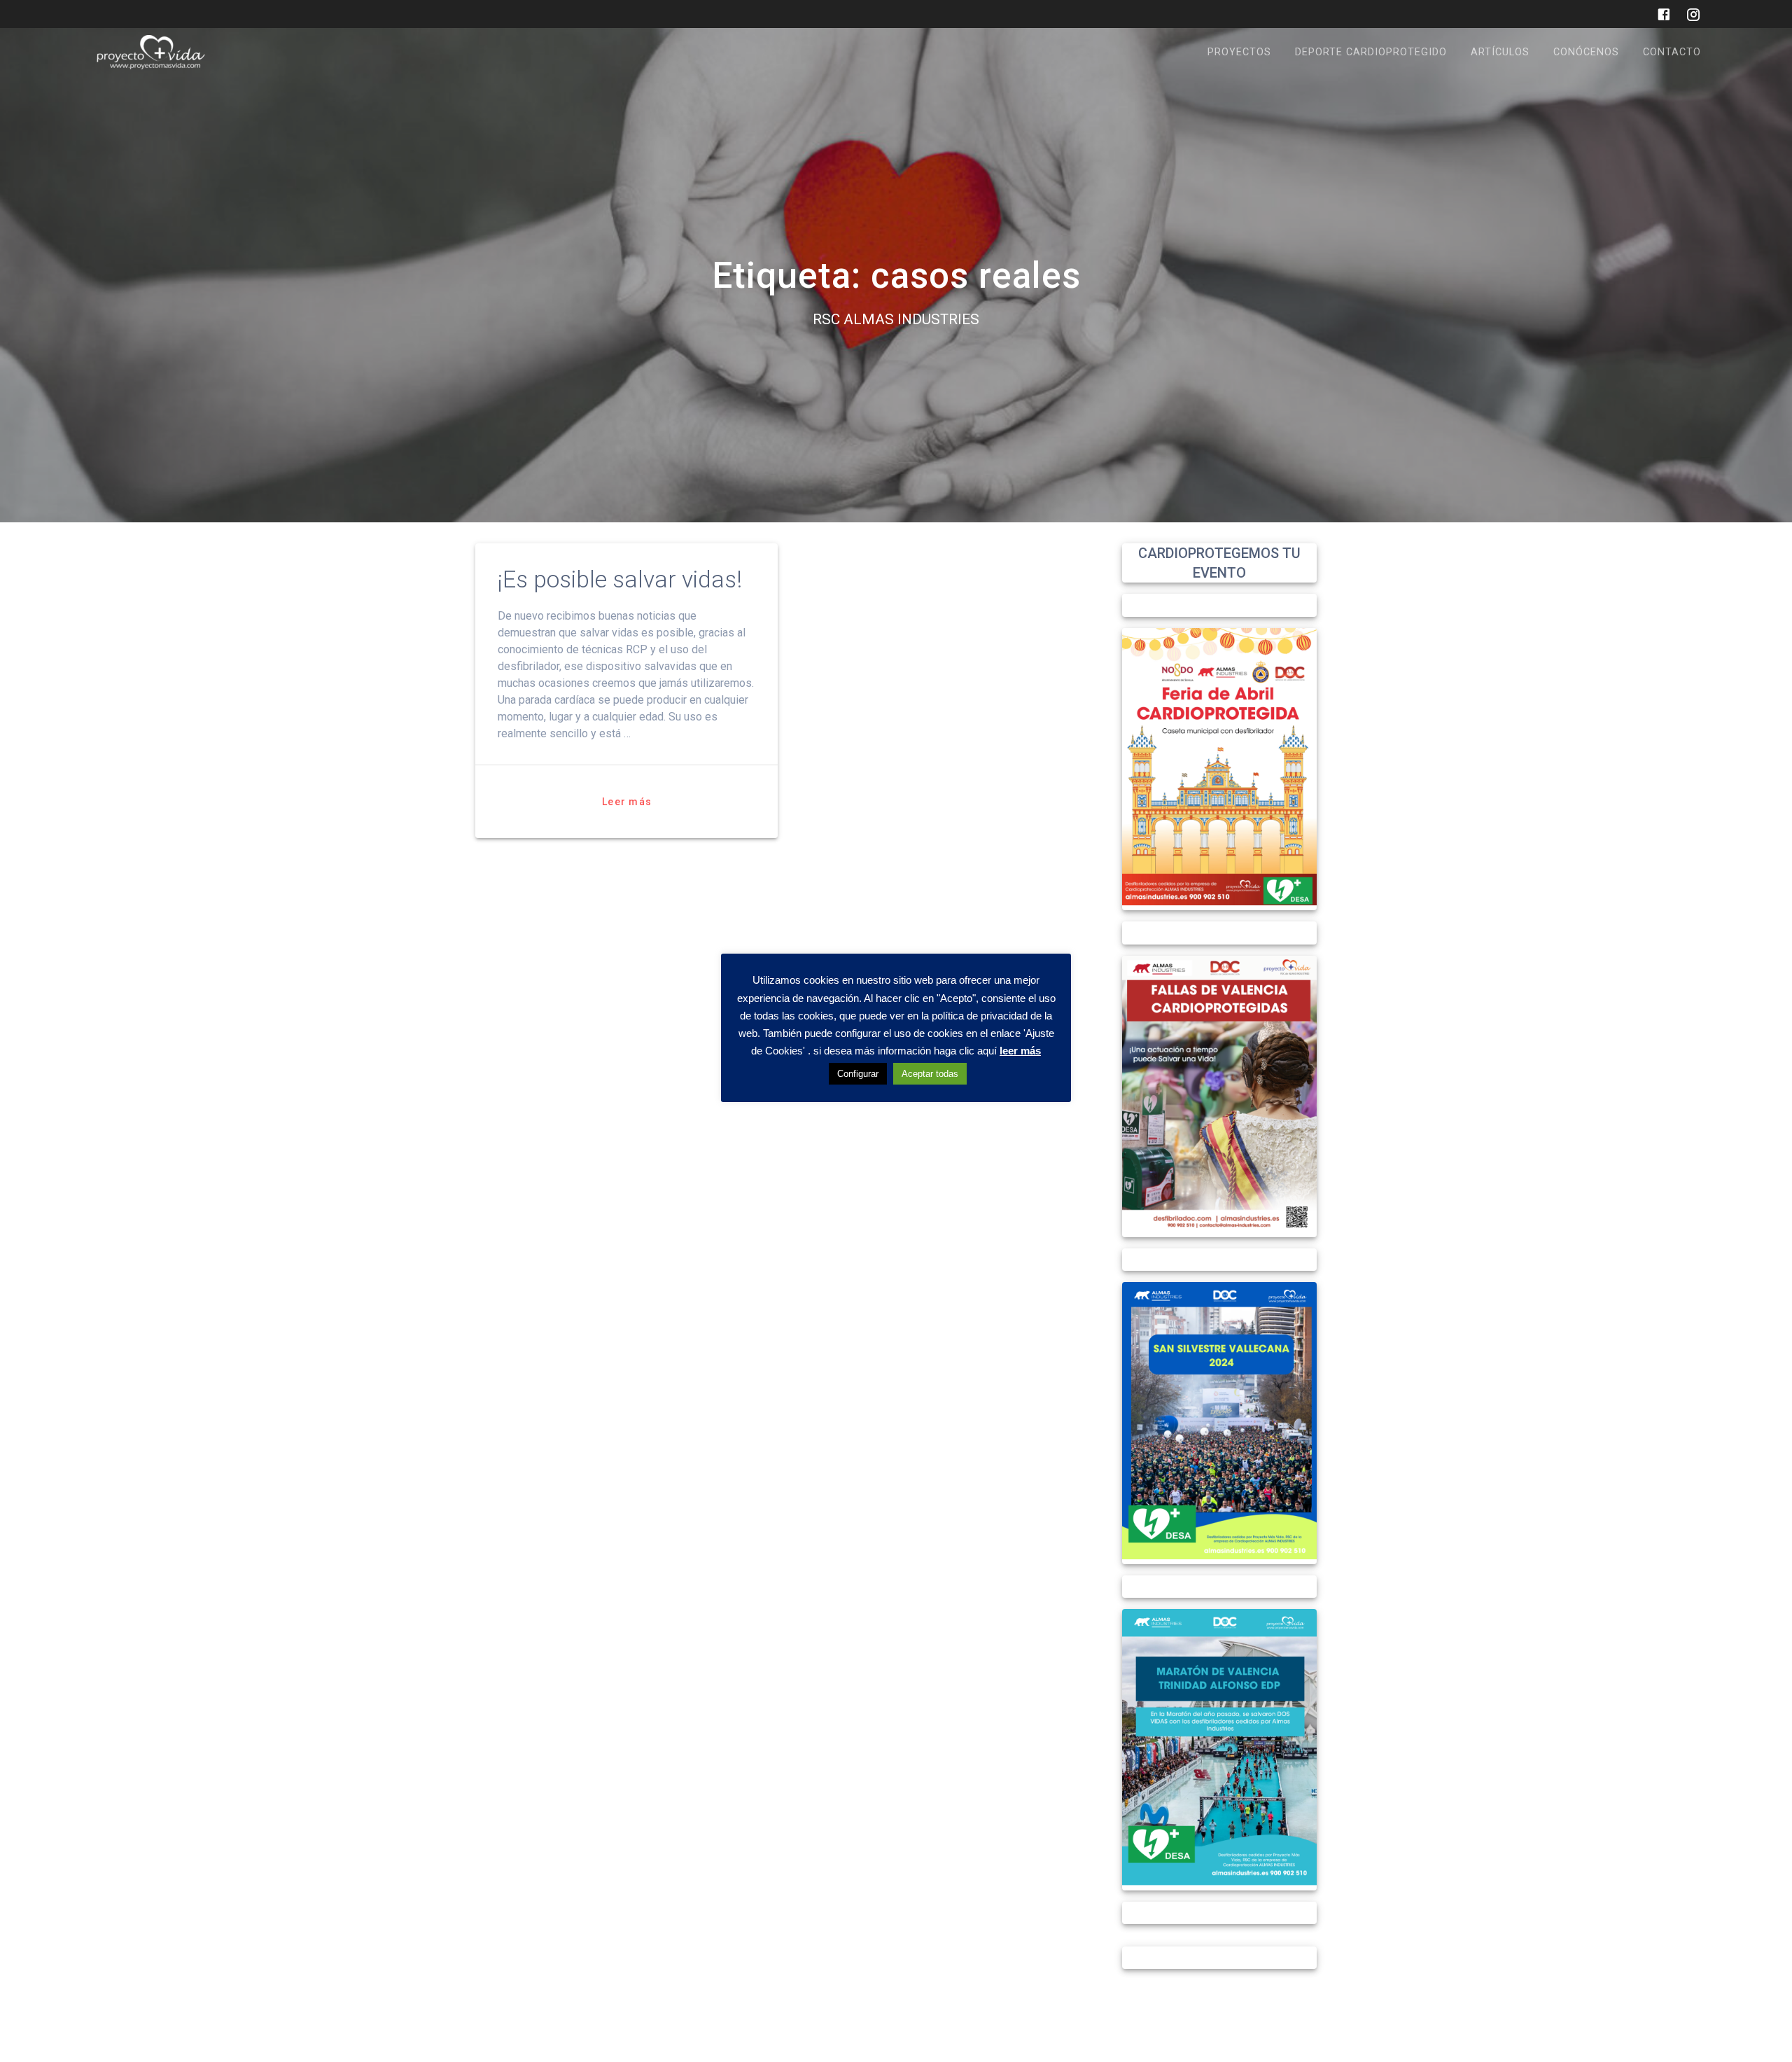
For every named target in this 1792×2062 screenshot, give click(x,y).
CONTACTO (1672, 52)
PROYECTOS (1239, 52)
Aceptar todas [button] (930, 1073)
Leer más (627, 802)
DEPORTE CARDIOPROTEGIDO (1371, 52)
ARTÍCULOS (1500, 52)
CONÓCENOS (1586, 52)
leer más (1020, 1050)
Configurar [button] (858, 1073)
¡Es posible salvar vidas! (620, 579)
